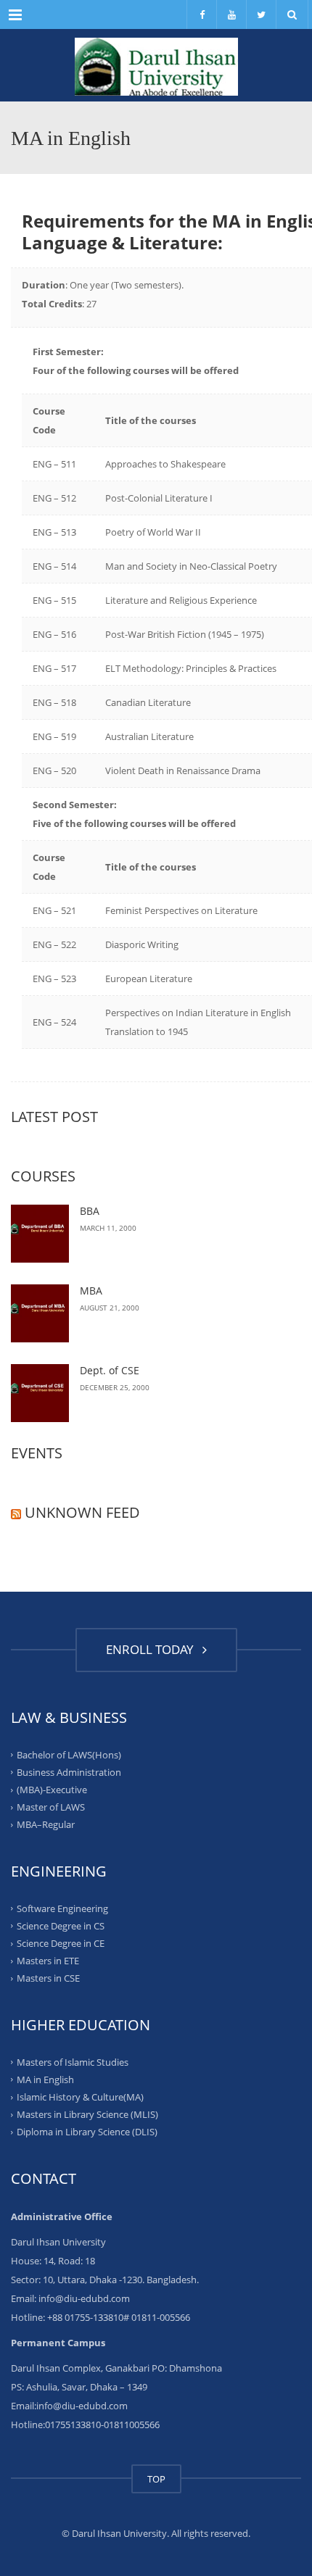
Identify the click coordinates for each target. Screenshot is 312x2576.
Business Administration (69, 1772)
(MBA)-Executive (52, 1790)
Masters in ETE (48, 1961)
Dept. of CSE (110, 1370)
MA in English (45, 2080)
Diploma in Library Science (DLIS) (87, 2132)
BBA (90, 1211)
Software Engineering (62, 1908)
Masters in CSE (48, 1978)
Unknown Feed (82, 1512)
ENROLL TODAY (153, 1649)
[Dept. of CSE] (40, 1393)
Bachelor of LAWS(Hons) (69, 1754)
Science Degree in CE (61, 1943)
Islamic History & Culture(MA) (80, 2097)
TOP (156, 2479)
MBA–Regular (46, 1824)
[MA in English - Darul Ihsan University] (156, 65)
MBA (91, 1291)
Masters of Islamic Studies (73, 2061)
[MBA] (40, 1313)
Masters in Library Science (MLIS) (87, 2114)
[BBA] (40, 1234)
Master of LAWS (51, 1807)
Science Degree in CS (61, 1926)
